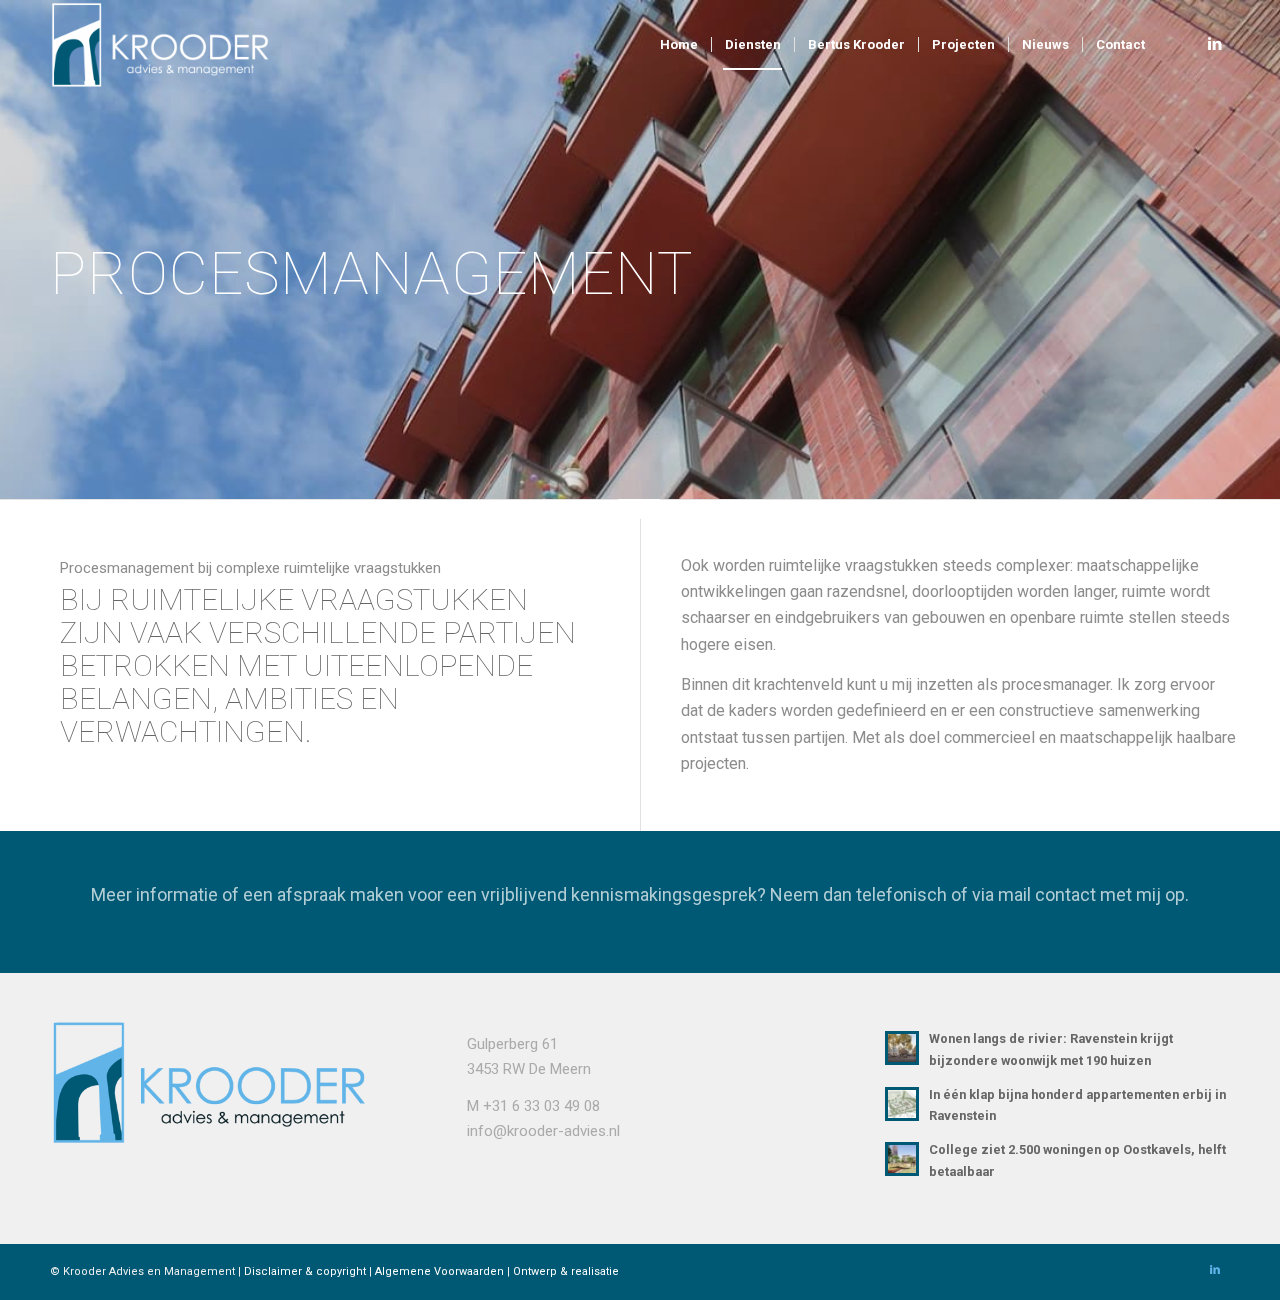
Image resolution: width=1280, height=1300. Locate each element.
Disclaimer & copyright (305, 1271)
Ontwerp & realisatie (566, 1271)
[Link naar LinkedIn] (1215, 44)
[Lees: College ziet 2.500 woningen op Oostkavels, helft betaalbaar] (902, 1159)
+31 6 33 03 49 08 (541, 1106)
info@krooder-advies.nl (543, 1131)
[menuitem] (679, 45)
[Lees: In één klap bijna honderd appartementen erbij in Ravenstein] (902, 1104)
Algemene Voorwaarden (439, 1271)
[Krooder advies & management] (170, 45)
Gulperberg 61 (512, 1044)
